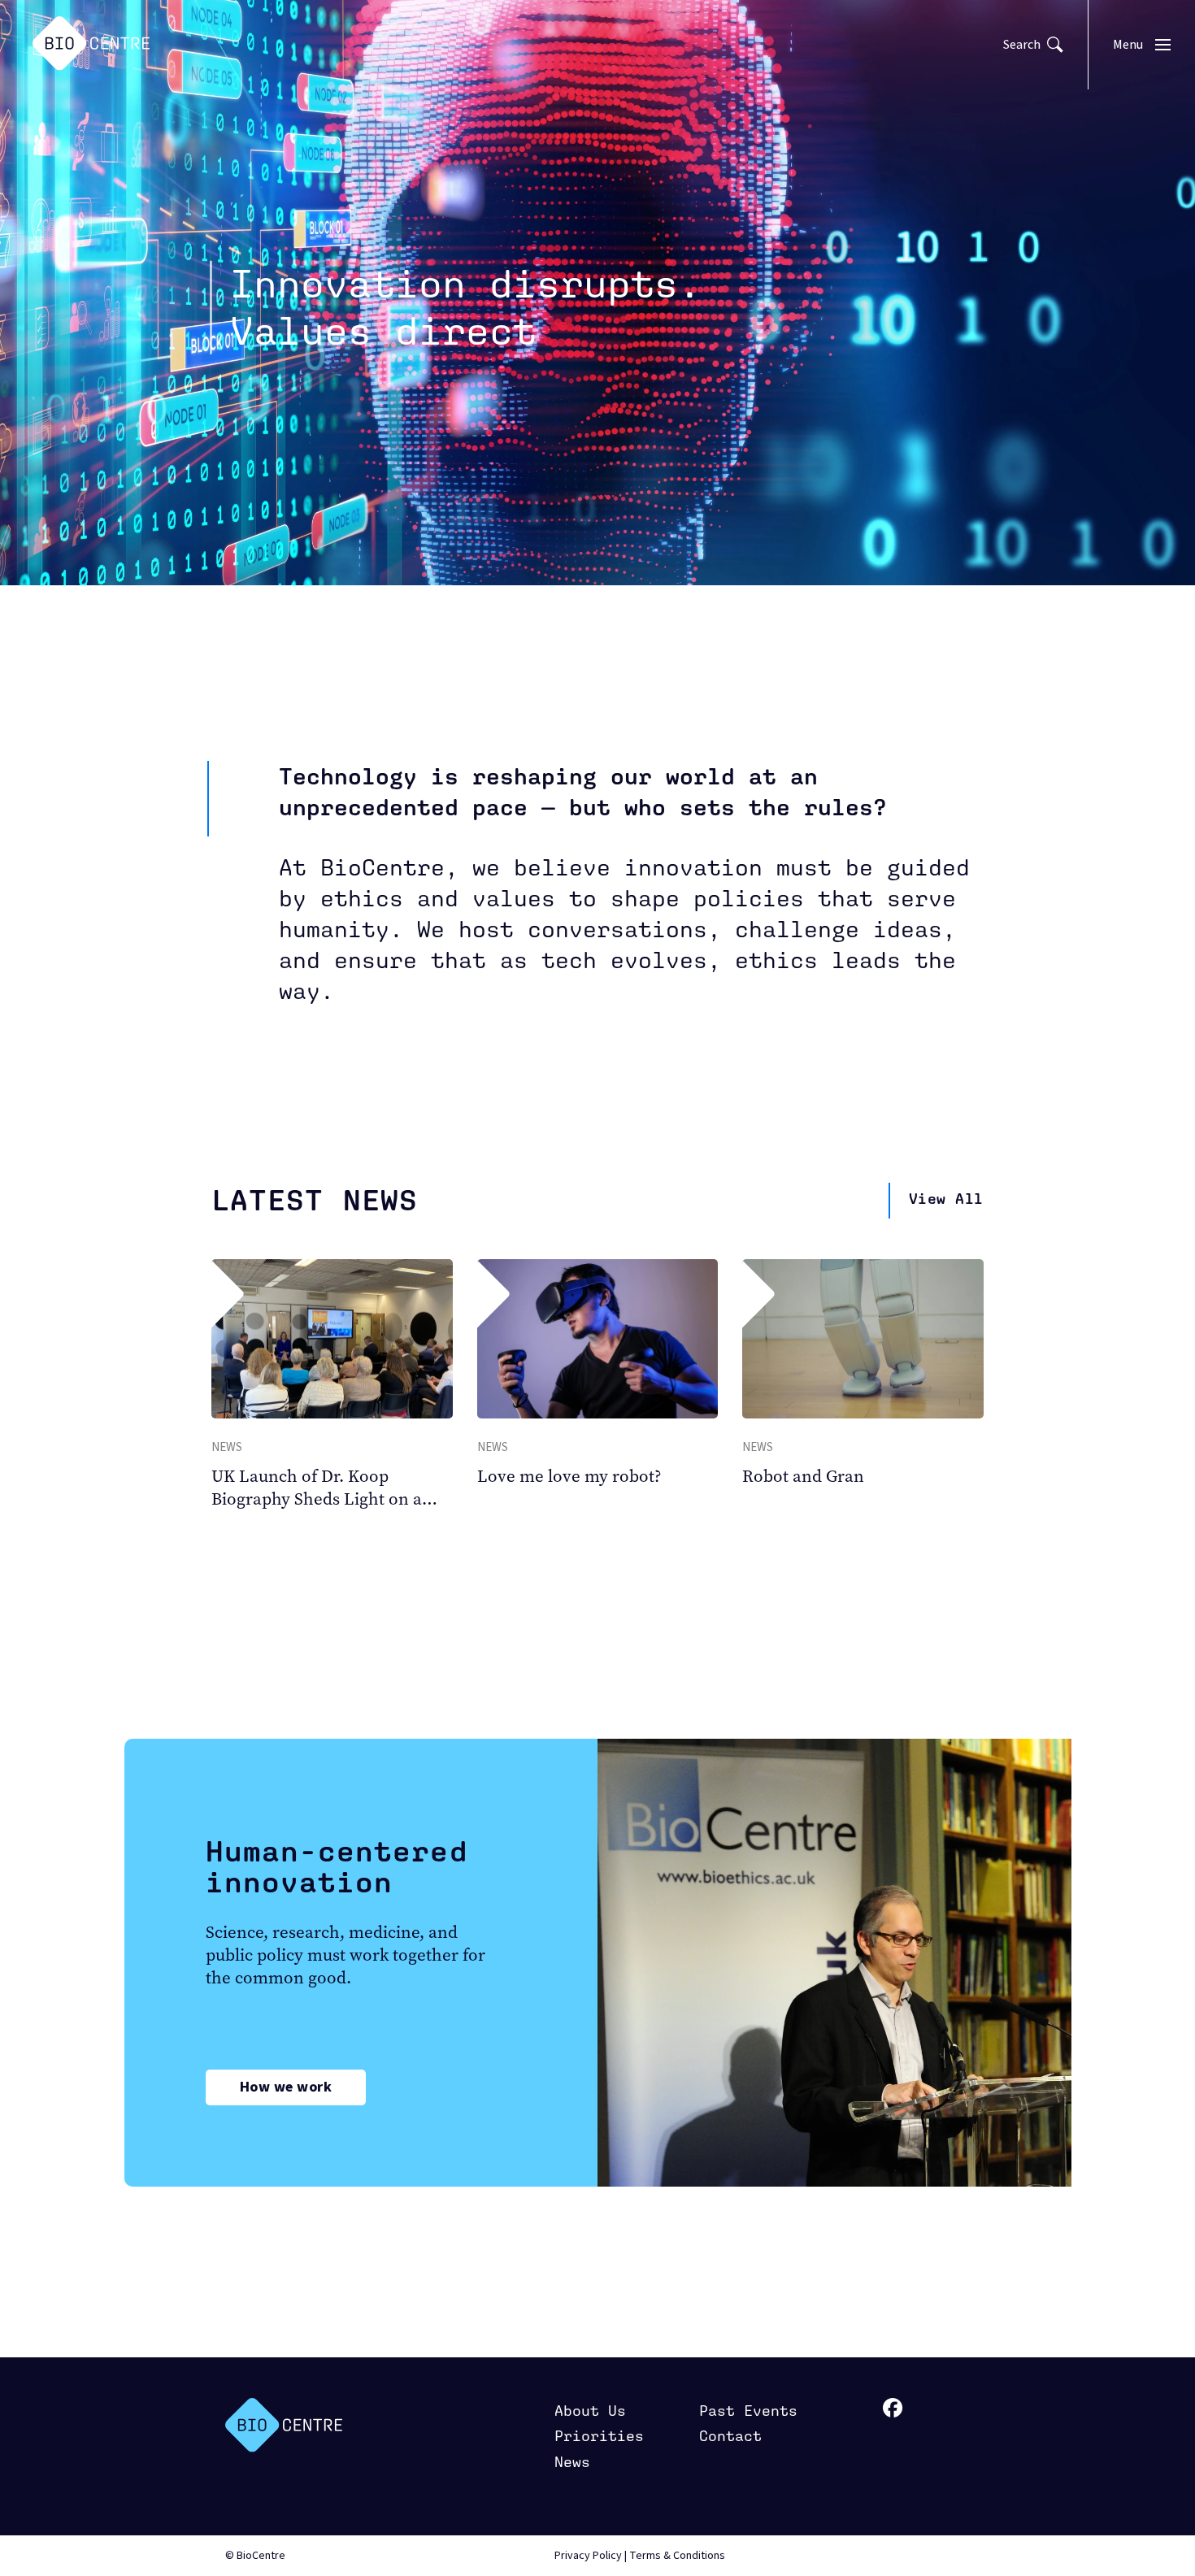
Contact (730, 2436)
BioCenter (284, 2425)
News (572, 2462)
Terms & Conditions (677, 2556)
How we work (286, 2087)
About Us (590, 2411)
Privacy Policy (588, 2556)
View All (946, 1199)
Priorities (599, 2436)
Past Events (748, 2411)
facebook (893, 2408)
